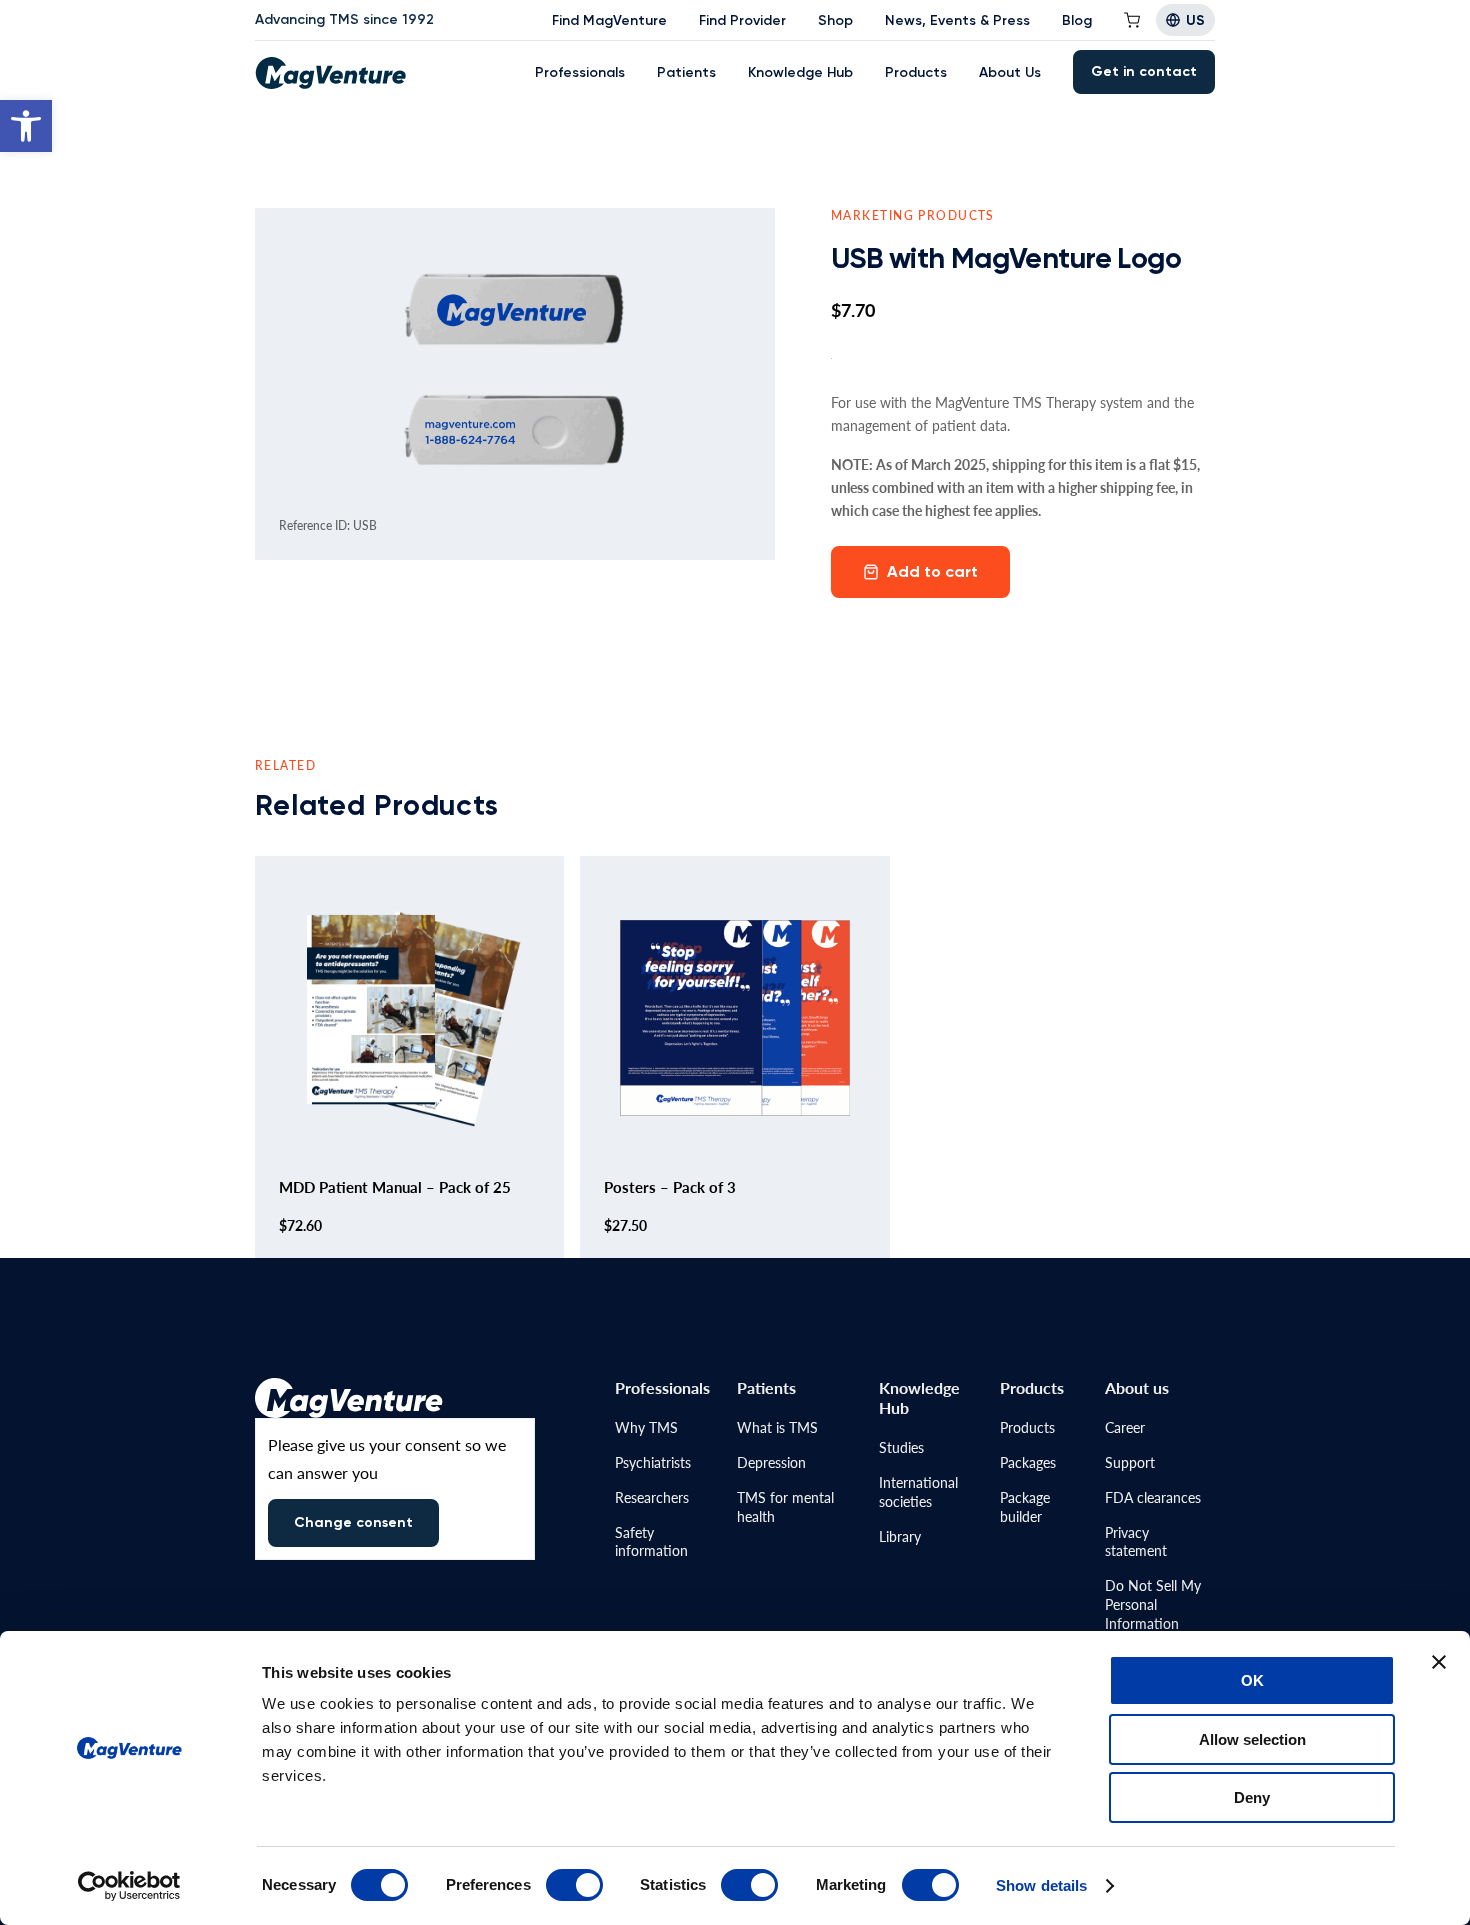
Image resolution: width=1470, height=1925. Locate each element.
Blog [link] (1077, 20)
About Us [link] (1010, 72)
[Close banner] (1439, 1662)
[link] (26, 126)
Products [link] (916, 72)
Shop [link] (835, 20)
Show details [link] (1041, 1885)
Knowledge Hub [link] (800, 72)
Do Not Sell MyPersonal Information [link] (1153, 1604)
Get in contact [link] (1144, 71)
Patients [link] (686, 72)
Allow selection (1252, 1739)
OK (1252, 1680)
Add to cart (932, 571)
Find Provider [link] (742, 20)
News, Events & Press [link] (957, 20)
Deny (1252, 1797)
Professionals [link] (580, 72)
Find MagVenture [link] (609, 20)
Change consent (353, 1522)
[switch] (574, 1885)
